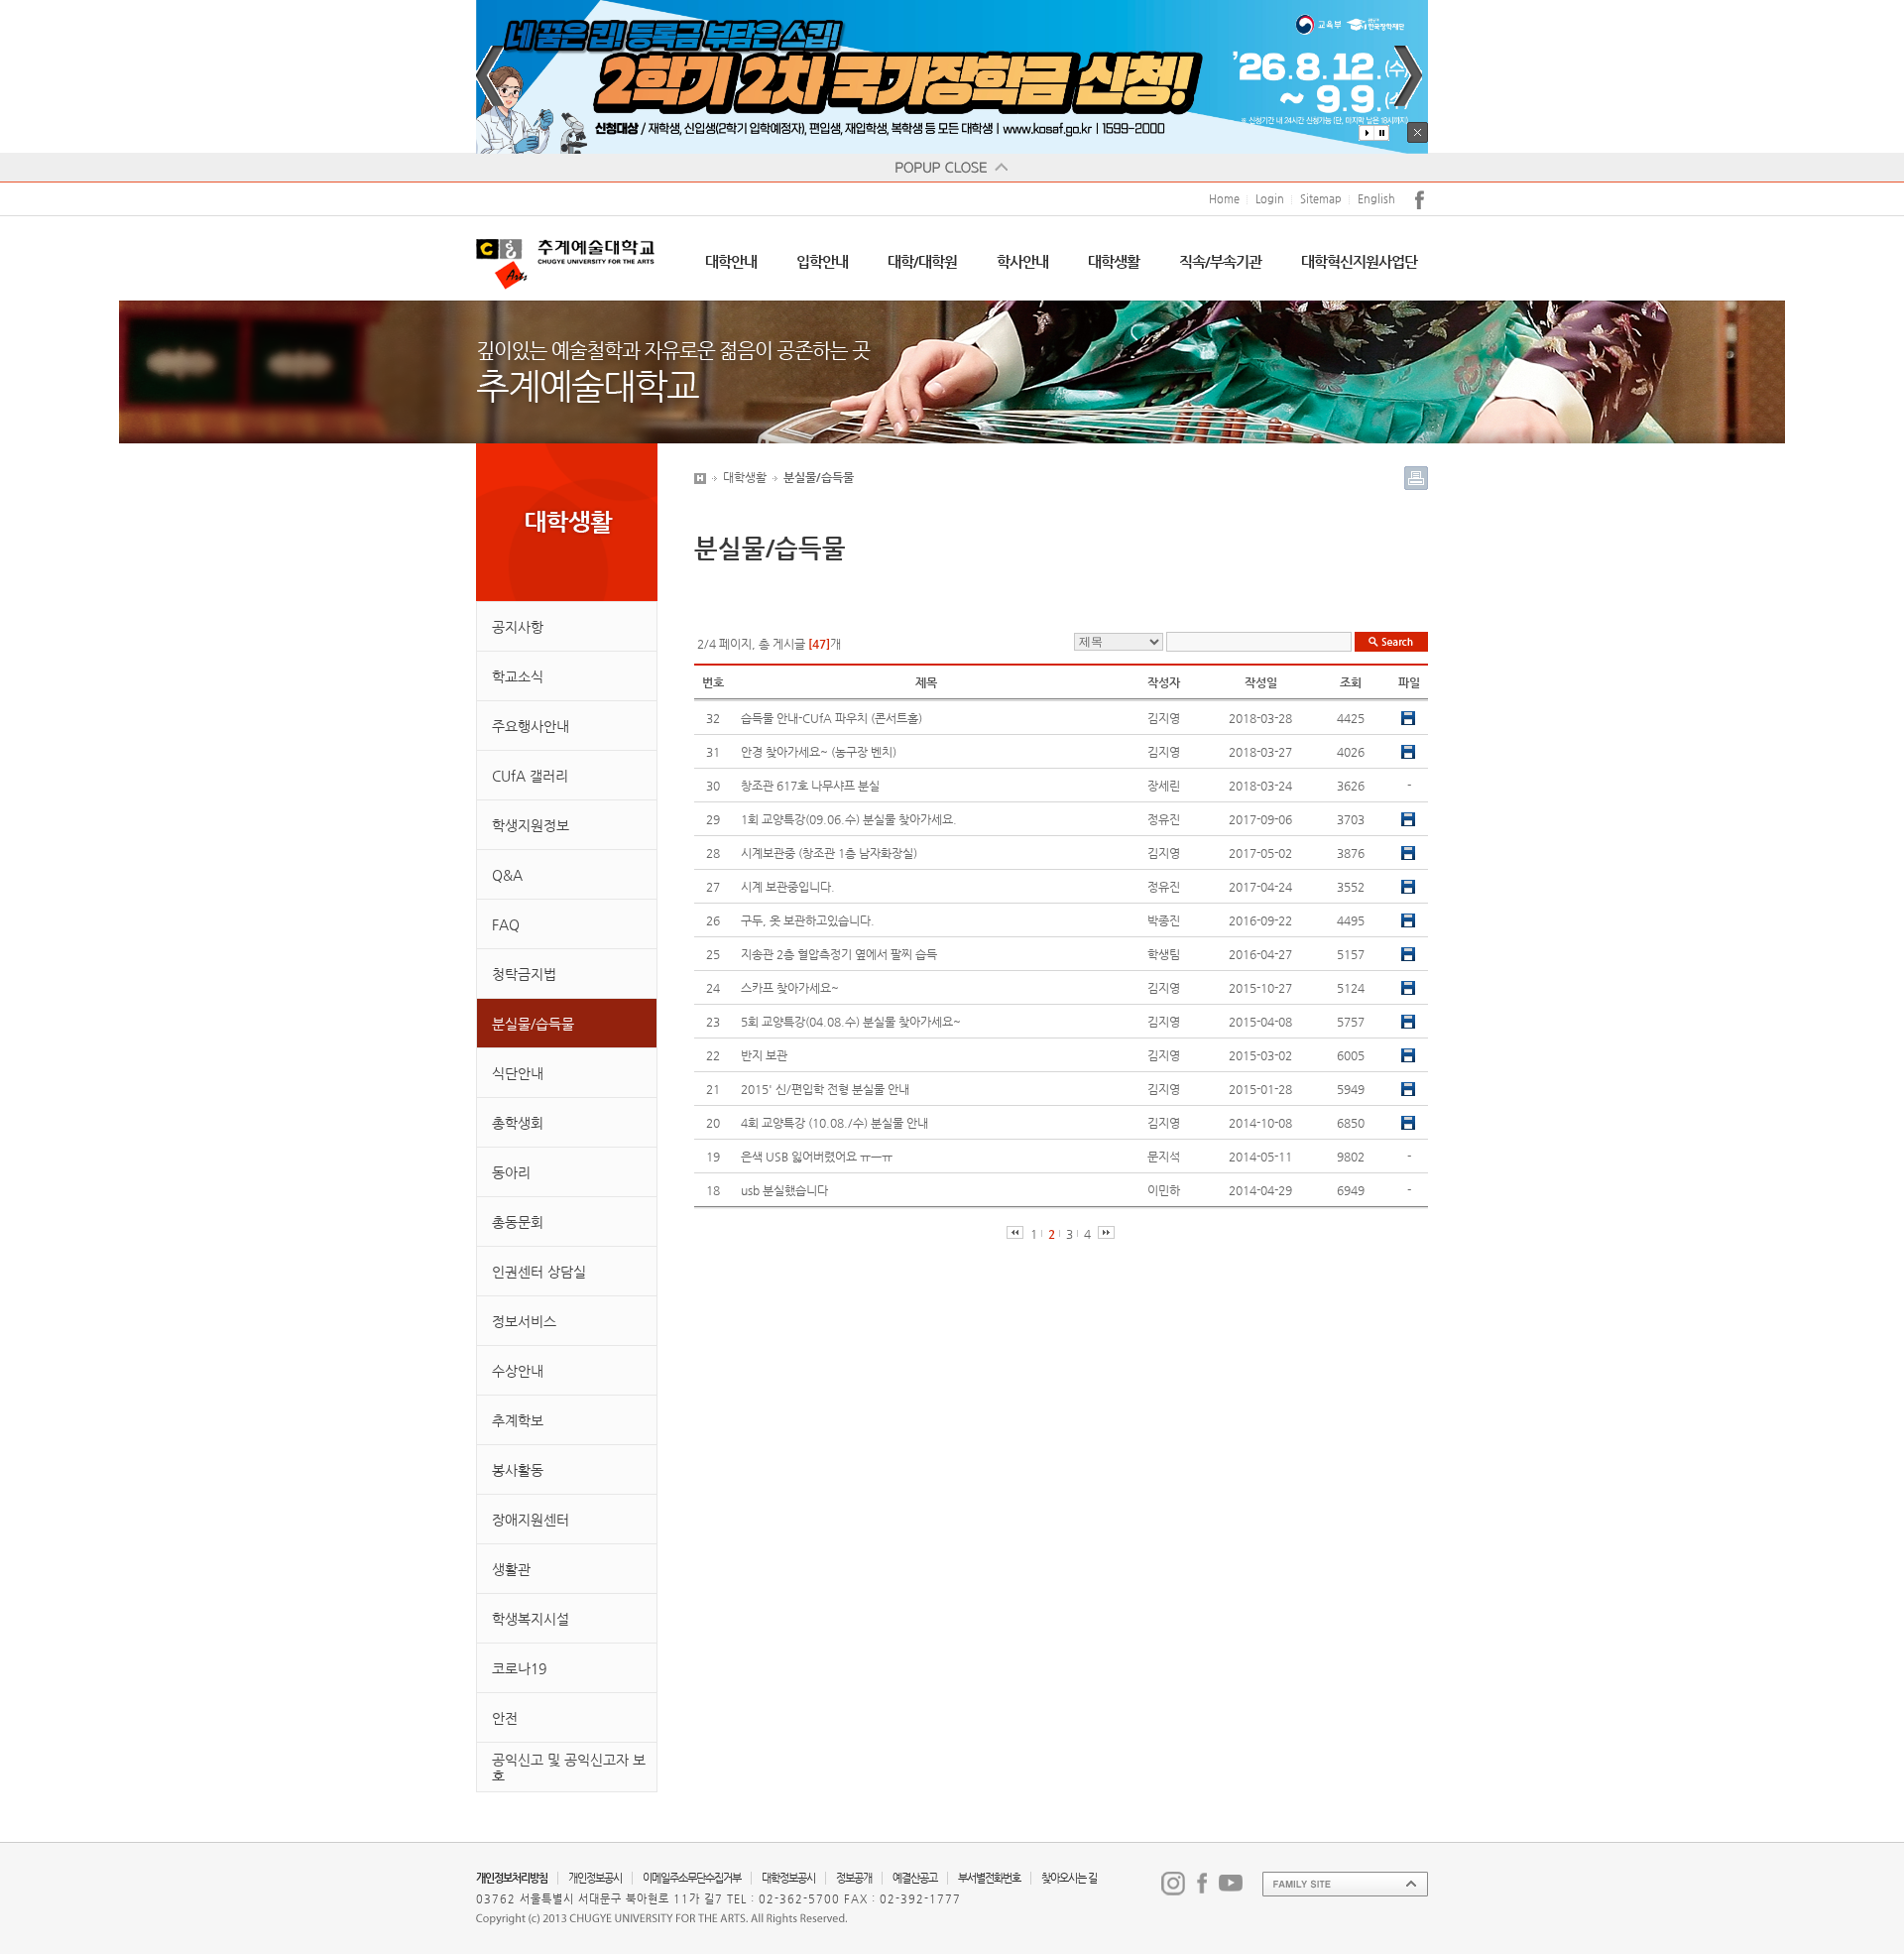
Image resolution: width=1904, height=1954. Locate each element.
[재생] (1367, 133)
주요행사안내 (531, 726)
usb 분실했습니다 (784, 1190)
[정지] (1381, 133)
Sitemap (1321, 199)
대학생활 (1114, 261)
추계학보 (518, 1420)
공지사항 (518, 627)
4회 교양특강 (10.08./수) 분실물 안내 (834, 1123)
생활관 (511, 1569)
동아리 (511, 1172)
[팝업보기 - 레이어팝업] (952, 168)
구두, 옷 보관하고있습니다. (808, 920)
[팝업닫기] (1418, 132)
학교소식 (518, 676)
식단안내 (518, 1073)
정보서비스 (524, 1321)
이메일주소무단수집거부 (692, 1878)
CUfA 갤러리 (530, 776)
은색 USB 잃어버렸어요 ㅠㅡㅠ (817, 1157)
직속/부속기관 (1220, 261)
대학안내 (731, 261)
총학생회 (518, 1123)
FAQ (506, 924)
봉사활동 (518, 1470)
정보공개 (854, 1878)
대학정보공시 (788, 1878)
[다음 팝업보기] (1408, 76)
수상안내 (518, 1371)
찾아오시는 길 (1069, 1878)
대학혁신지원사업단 (1359, 261)
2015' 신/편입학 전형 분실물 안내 (825, 1089)
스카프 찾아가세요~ (790, 988)
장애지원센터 (531, 1520)
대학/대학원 (922, 261)
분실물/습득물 (533, 1024)
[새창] (952, 77)
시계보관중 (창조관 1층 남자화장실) (829, 853)
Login (1270, 199)
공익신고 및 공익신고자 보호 (569, 1768)
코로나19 (519, 1668)
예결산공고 (915, 1878)
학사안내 (1022, 261)
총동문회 (518, 1222)
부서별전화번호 (989, 1878)
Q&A (507, 875)
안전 (505, 1718)
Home (1224, 199)
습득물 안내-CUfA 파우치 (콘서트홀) (832, 718)
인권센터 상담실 (539, 1272)
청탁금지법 (524, 974)
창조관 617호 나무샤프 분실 (810, 786)
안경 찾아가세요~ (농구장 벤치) (819, 752)
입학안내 (822, 261)
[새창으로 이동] (1173, 1883)
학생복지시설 (531, 1619)
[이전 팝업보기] (490, 76)
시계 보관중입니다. (788, 887)
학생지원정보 (531, 825)
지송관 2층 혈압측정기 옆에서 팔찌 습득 (839, 954)
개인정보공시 (595, 1878)
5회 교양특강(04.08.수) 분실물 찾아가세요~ (851, 1022)
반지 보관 (764, 1055)
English (1376, 199)
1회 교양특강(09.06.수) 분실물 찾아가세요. (849, 819)
